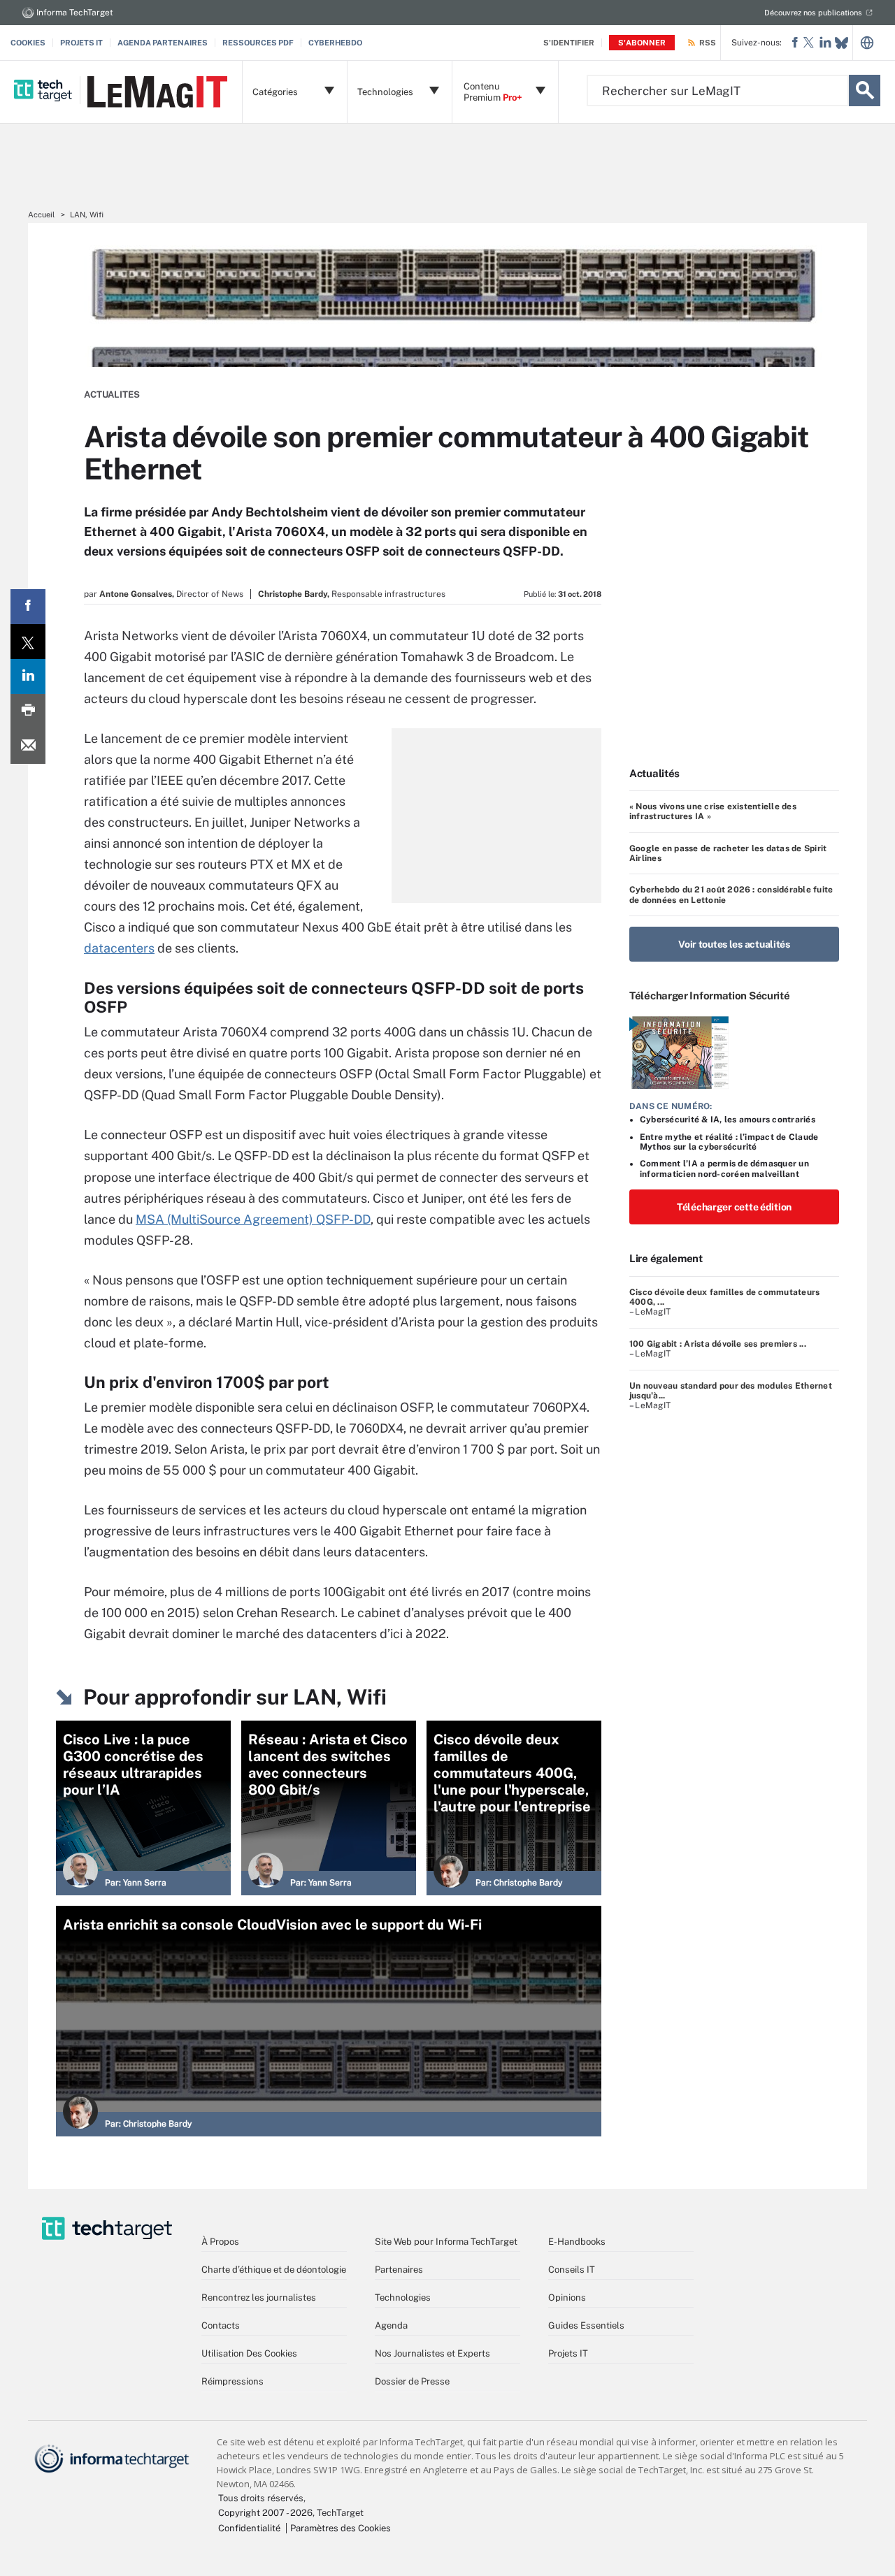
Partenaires (399, 2270)
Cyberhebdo (335, 43)
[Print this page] (28, 711)
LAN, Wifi (87, 215)
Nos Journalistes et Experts (432, 2353)
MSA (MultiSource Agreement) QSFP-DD (253, 1219)
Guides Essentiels (586, 2325)
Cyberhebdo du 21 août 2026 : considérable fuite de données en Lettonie (731, 895)
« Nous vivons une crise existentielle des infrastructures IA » (713, 811)
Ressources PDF (258, 43)
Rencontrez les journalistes (259, 2298)
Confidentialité (249, 2528)
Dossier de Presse (412, 2381)
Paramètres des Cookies (341, 2528)
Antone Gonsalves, (137, 594)
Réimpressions (232, 2381)
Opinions (567, 2298)
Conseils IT (572, 2270)
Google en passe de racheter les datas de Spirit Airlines (728, 853)
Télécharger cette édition (734, 1207)
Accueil (41, 215)
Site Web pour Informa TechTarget (446, 2242)
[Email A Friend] (28, 746)
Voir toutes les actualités (734, 944)
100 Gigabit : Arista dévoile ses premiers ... (718, 1344)
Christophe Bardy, (294, 594)
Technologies (403, 2298)
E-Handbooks (577, 2242)
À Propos (220, 2242)
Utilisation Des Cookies (249, 2353)
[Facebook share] (28, 607)
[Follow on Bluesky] (842, 43)
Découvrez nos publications (813, 13)
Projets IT (81, 43)
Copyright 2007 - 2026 (265, 2513)
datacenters (119, 948)
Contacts (221, 2325)
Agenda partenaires (163, 43)
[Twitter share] (28, 642)
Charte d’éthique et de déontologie (274, 2270)
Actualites (112, 395)
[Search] (865, 91)
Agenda (391, 2325)
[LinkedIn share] (28, 676)
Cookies (28, 43)
